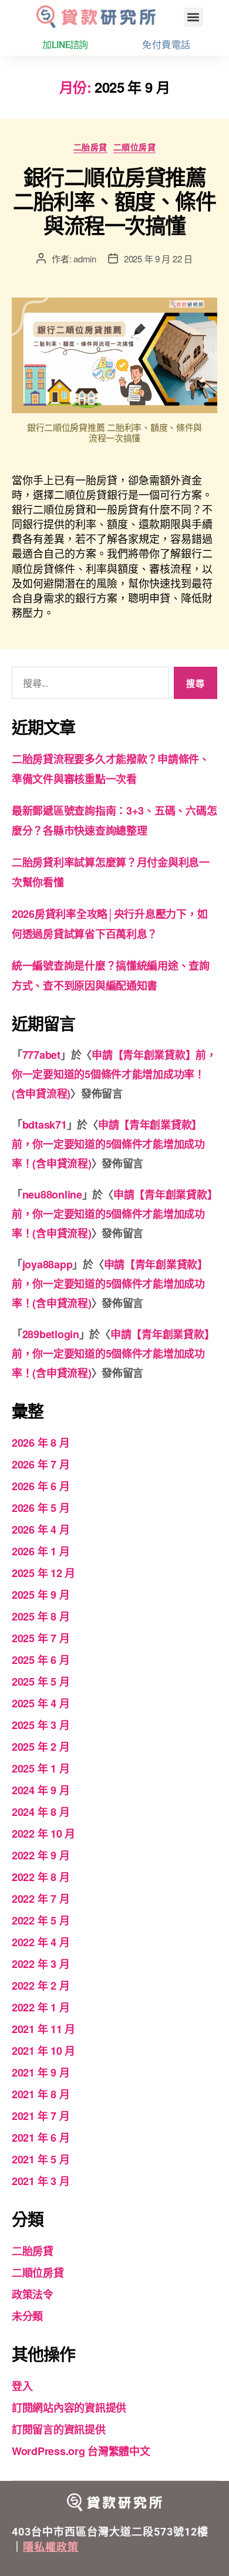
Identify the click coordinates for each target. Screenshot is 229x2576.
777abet (41, 1055)
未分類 (27, 2316)
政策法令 (33, 2294)
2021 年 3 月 (41, 2181)
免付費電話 (166, 45)
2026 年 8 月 (41, 1443)
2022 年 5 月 (41, 1920)
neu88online (52, 1194)
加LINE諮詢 (65, 45)
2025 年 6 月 (41, 1660)
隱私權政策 (51, 2547)
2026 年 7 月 (41, 1464)
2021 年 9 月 (41, 2072)
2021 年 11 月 (43, 2029)
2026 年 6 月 (41, 1486)
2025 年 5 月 (41, 1682)
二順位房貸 (135, 147)
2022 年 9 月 (41, 1855)
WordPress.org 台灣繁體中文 (81, 2451)
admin (85, 259)
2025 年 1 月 (41, 1768)
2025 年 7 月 (41, 1638)
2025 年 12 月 (43, 1573)
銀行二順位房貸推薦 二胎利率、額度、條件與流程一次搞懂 (114, 201)
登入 (22, 2386)
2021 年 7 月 (41, 2116)
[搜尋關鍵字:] (88, 685)
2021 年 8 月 (41, 2094)
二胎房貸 (90, 147)
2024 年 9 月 (41, 1790)
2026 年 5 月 (41, 1508)
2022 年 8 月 (41, 1877)
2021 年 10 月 (43, 2051)
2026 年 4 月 (41, 1530)
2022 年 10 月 (43, 1834)
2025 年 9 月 (41, 1595)
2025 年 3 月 (41, 1725)
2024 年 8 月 (41, 1812)
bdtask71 (45, 1125)
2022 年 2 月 (41, 1986)
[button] (193, 17)
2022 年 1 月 (41, 2007)
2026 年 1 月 (41, 1551)
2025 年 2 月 (41, 1747)
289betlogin (51, 1334)
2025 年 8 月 (41, 1616)
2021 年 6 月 (41, 2138)
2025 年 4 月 (41, 1703)
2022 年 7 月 (41, 1899)
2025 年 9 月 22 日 (158, 259)
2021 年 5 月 (41, 2159)
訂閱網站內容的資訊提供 (69, 2408)
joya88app (48, 1264)
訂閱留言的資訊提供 (59, 2429)
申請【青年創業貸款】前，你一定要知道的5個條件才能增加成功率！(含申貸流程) (114, 1074)
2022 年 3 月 (41, 1964)
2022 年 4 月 (41, 1942)
